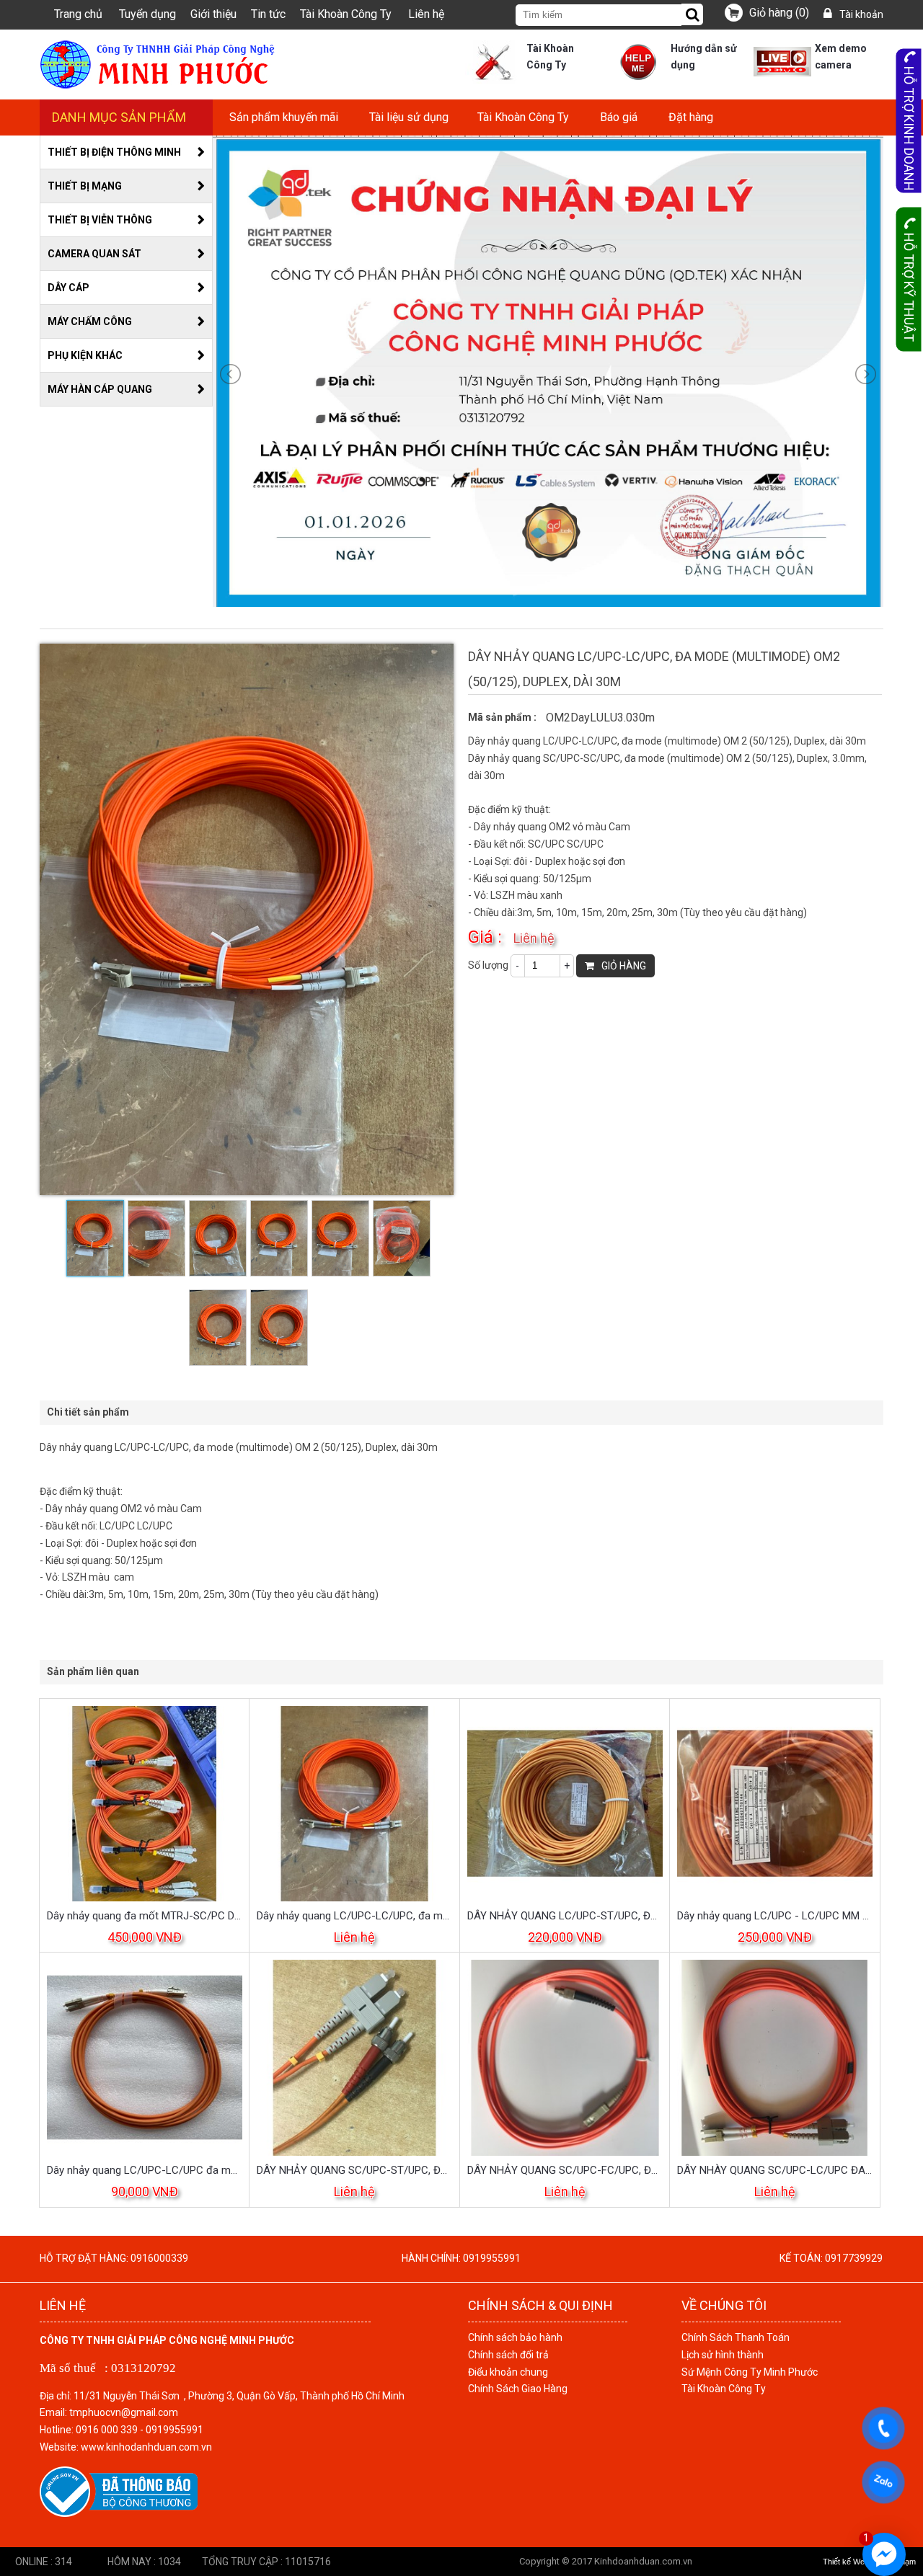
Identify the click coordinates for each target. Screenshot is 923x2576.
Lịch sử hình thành (723, 2355)
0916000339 (159, 2258)
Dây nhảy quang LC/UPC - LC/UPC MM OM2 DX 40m (775, 1916)
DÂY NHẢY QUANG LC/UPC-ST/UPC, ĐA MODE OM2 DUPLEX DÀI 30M (565, 1916)
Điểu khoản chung (508, 2372)
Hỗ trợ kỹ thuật (909, 287)
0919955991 (492, 2258)
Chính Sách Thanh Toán (736, 2337)
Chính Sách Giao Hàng (518, 2389)
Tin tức (268, 14)
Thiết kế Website (852, 2562)
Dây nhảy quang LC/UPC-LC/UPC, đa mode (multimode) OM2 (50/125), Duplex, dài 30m (354, 1916)
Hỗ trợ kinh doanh (909, 129)
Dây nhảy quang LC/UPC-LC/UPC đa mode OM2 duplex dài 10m (145, 2170)
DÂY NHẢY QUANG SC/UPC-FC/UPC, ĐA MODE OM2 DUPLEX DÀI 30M (565, 2170)
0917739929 (854, 2258)
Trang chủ (78, 14)
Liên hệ (426, 14)
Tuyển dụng (147, 14)
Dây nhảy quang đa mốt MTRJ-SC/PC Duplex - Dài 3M (145, 1916)
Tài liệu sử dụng (409, 117)
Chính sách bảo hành (515, 2337)
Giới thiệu (213, 14)
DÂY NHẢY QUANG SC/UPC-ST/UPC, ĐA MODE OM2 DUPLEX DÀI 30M (354, 2170)
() (779, 13)
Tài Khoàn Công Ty (346, 14)
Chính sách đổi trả (508, 2355)
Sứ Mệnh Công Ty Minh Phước (750, 2372)
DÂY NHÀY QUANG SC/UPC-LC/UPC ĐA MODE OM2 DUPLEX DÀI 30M (775, 2170)
